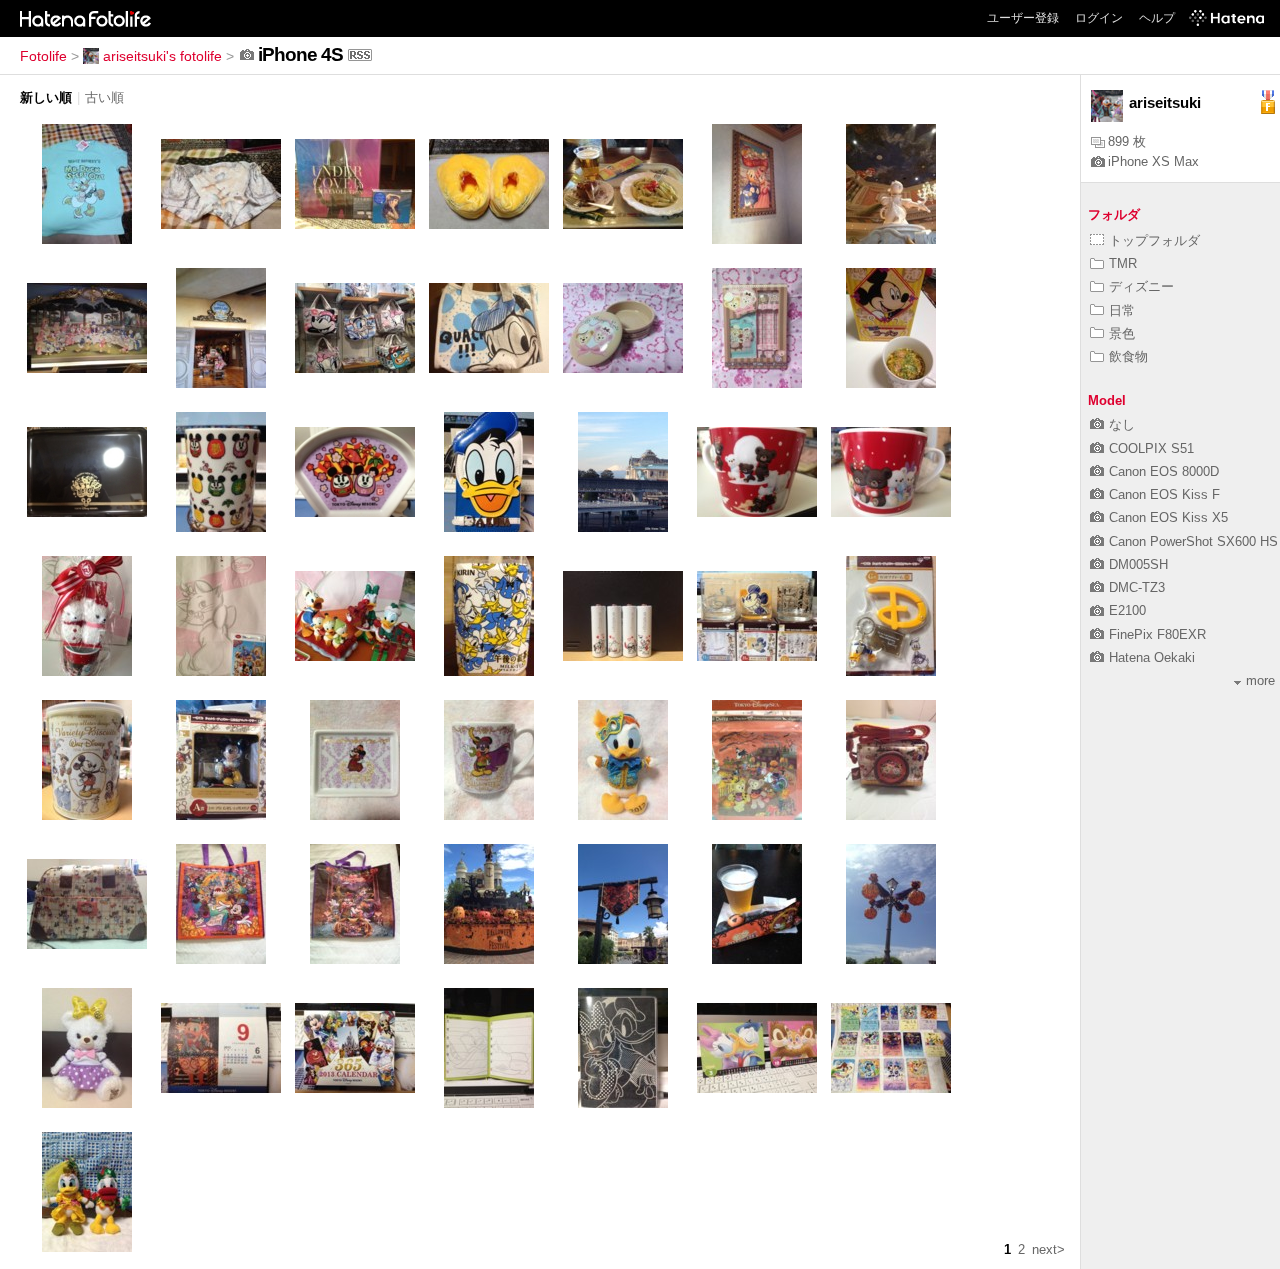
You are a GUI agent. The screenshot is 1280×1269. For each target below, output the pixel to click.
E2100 (1127, 610)
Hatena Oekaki (1152, 657)
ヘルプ (1157, 18)
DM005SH (1138, 564)
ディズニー (1141, 286)
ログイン (1099, 18)
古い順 (104, 97)
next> (1048, 1249)
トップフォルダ (1154, 240)
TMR (1123, 263)
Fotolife (43, 56)
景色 (1122, 333)
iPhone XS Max (1153, 161)
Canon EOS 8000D (1164, 471)
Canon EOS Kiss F (1164, 494)
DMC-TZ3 (1137, 587)
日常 (1122, 310)
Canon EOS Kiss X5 (1168, 517)
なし (1122, 424)
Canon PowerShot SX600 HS (1193, 541)
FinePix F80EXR (1157, 634)
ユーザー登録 (1023, 18)
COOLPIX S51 (1151, 448)
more (1260, 680)
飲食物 (1128, 356)
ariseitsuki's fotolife (162, 56)
